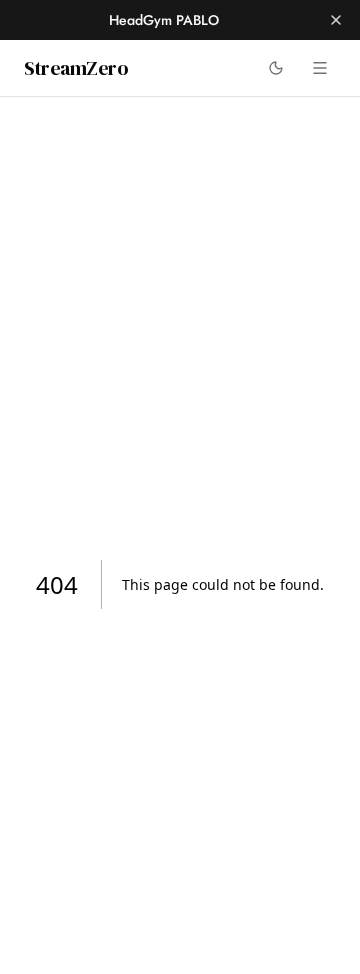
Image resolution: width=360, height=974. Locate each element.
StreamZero (76, 68)
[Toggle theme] (276, 68)
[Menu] (320, 68)
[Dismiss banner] (336, 20)
